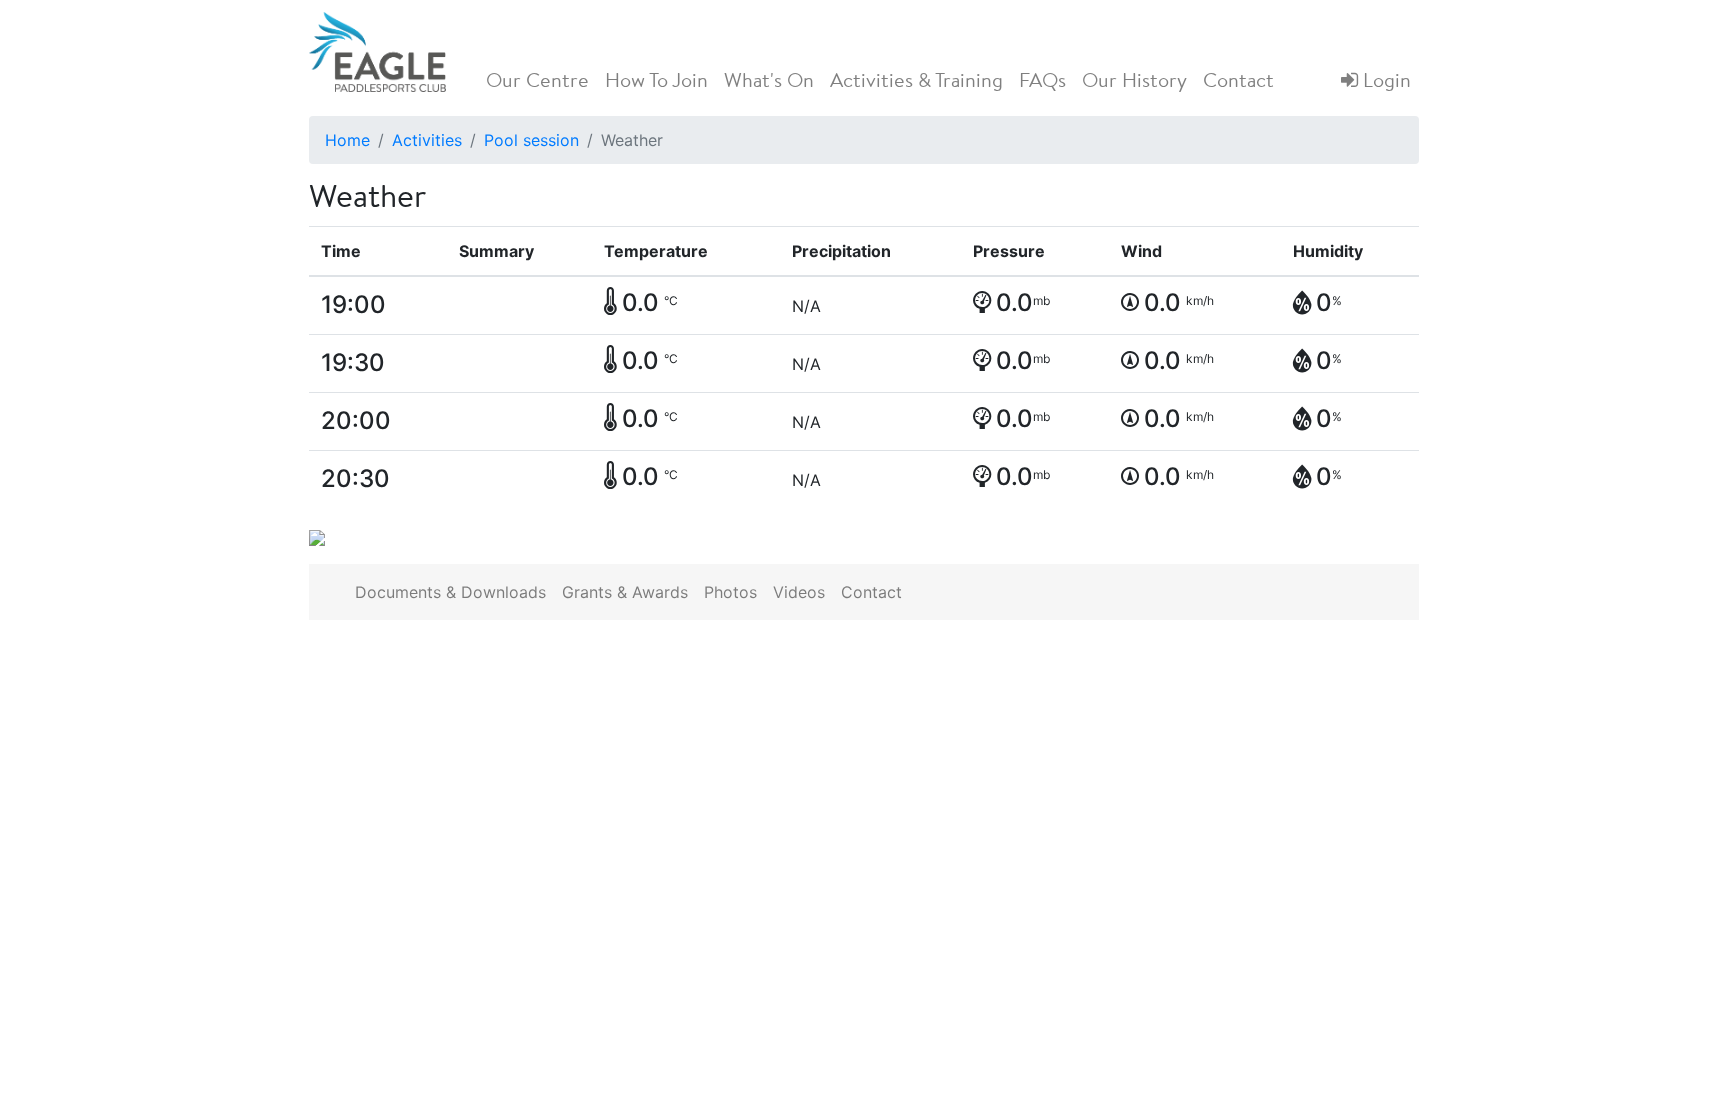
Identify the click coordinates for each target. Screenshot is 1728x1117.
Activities (427, 140)
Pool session (531, 140)
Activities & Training (916, 82)
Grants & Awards (625, 592)
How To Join (656, 82)
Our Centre (537, 82)
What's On (769, 82)
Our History (1134, 82)
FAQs (1042, 82)
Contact (1238, 82)
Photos (730, 592)
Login (1384, 82)
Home (347, 140)
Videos (799, 592)
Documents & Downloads (450, 592)
